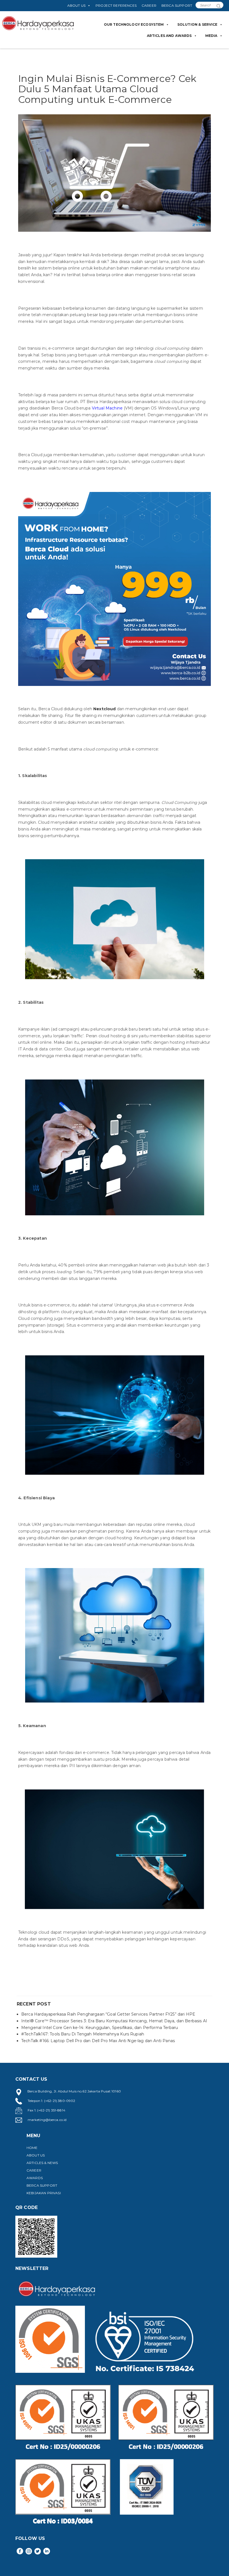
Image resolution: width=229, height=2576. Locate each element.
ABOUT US (76, 5)
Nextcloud (104, 709)
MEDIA (211, 36)
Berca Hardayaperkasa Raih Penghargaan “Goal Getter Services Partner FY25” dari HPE (108, 2014)
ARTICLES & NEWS (42, 2163)
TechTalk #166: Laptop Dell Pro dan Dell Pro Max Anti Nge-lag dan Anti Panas (98, 2041)
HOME (32, 2148)
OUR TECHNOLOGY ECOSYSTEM (134, 24)
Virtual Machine (107, 408)
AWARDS (35, 2178)
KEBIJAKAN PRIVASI (44, 2193)
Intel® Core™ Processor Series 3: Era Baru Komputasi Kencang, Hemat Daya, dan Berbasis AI (114, 2021)
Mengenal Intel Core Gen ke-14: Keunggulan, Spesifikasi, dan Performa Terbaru (100, 2028)
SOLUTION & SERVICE (197, 24)
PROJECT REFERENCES (116, 5)
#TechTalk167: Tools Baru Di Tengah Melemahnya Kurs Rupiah (83, 2034)
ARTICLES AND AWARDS (169, 36)
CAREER (149, 5)
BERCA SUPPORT (177, 5)
